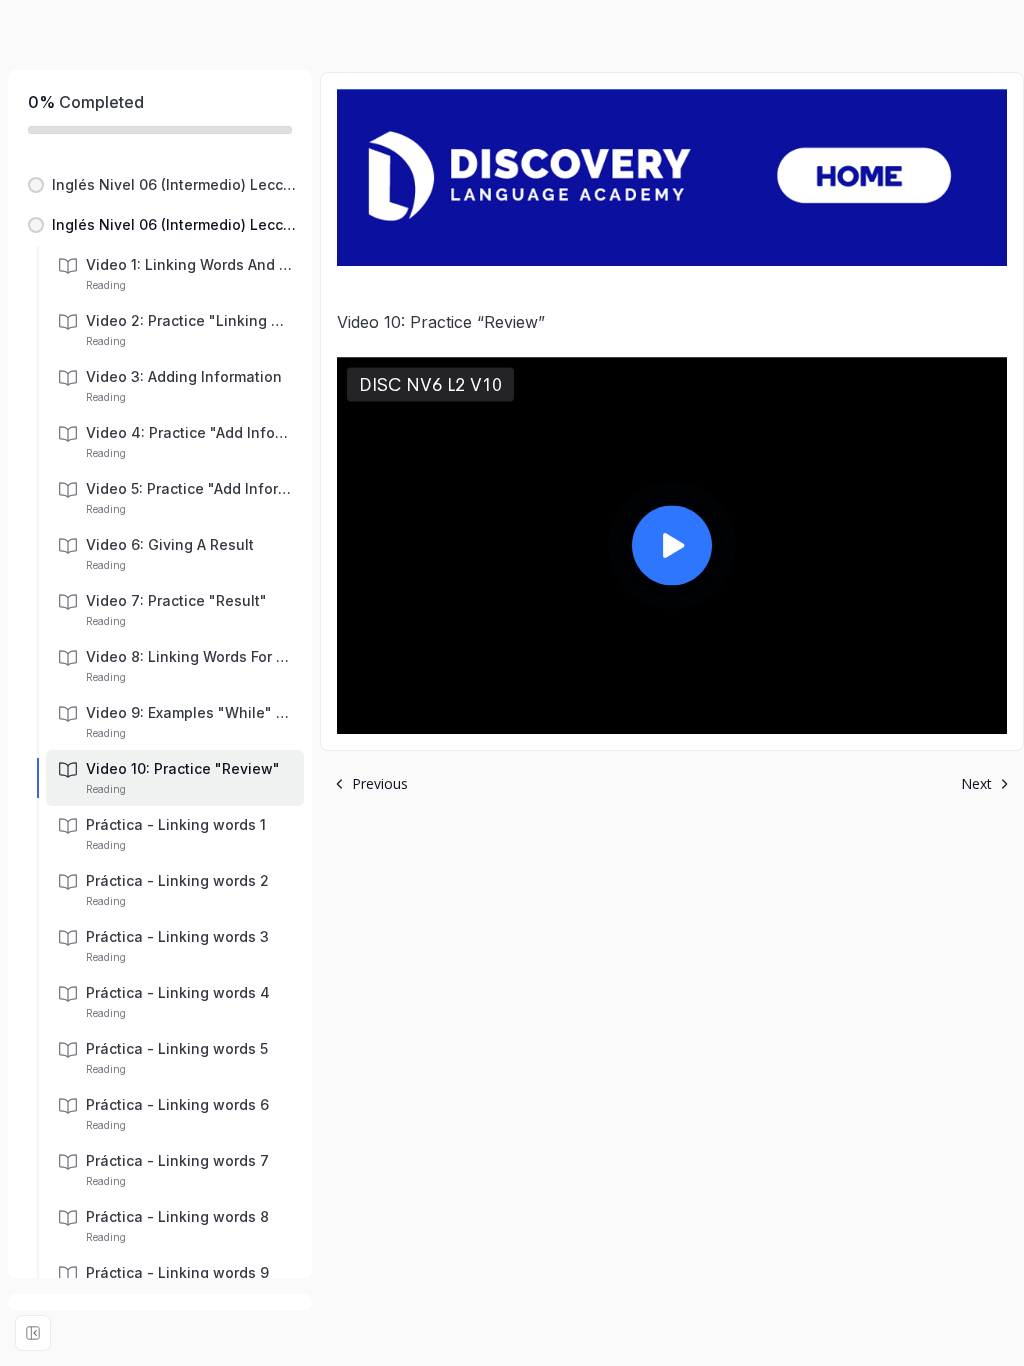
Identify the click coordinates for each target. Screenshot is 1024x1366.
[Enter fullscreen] (33, 1333)
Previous (380, 783)
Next (976, 783)
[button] (160, 185)
